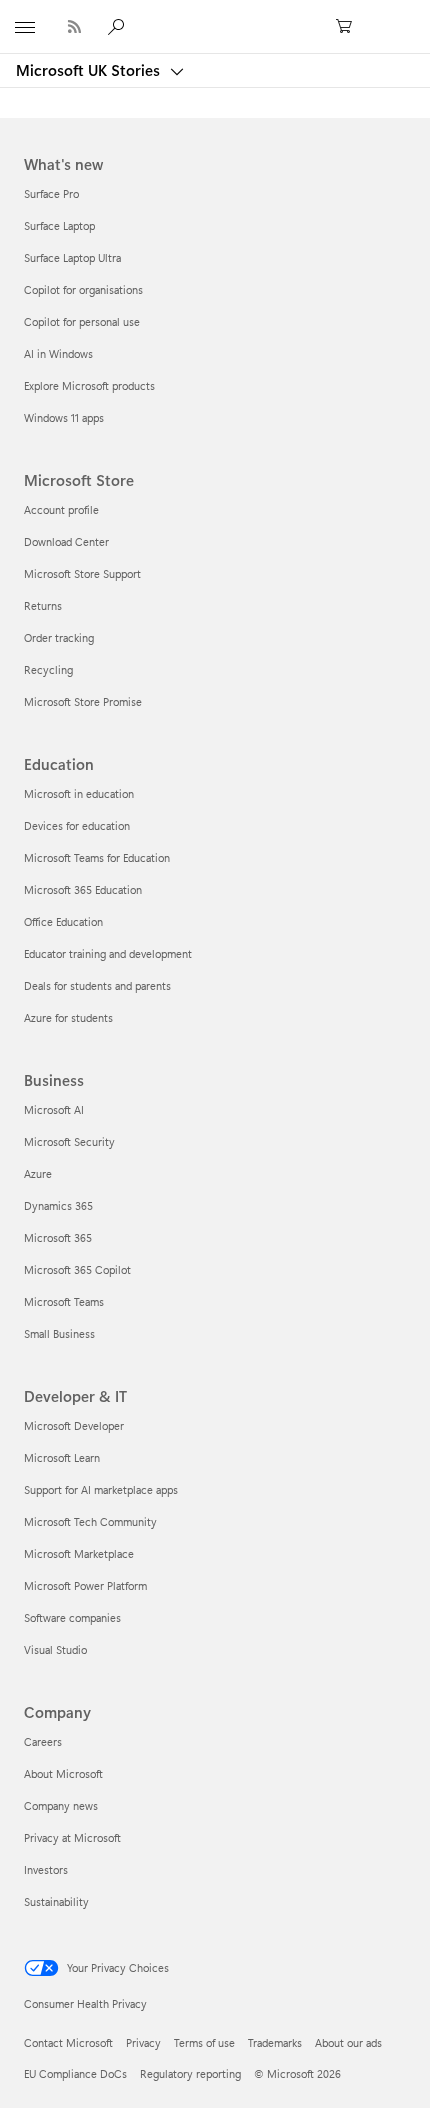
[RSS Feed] (74, 26)
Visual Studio (55, 1649)
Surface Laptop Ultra (72, 257)
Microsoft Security (69, 1141)
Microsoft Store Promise (83, 701)
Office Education (63, 921)
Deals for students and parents (97, 985)
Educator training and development (108, 953)
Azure (38, 1173)
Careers (43, 1741)
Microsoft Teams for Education (97, 857)
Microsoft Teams (64, 1301)
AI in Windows (58, 353)
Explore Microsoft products (89, 385)
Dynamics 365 (58, 1205)
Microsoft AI (54, 1109)
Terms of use (204, 2042)
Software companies (72, 1617)
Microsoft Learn (62, 1457)
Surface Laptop (59, 225)
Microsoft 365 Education (83, 889)
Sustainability (56, 1901)
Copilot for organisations (83, 289)
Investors (46, 1869)
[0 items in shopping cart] (350, 27)
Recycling (48, 669)
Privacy (143, 2042)
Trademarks (275, 2042)
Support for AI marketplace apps (101, 1489)
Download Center (66, 541)
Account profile (61, 509)
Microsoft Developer (74, 1425)
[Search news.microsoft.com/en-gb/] (119, 26)
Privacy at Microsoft (72, 1837)
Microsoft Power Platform (85, 1585)
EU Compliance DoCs (75, 2073)
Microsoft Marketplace (79, 1553)
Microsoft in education (79, 793)
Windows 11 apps (64, 417)
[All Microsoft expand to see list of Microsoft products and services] (25, 27)
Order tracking (59, 637)
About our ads (348, 2042)
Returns (43, 605)
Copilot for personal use (82, 321)
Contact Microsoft (68, 2042)
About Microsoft (63, 1773)
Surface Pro (51, 193)
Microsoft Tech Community (90, 1521)
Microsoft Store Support (82, 573)
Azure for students (68, 1017)
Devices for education (77, 825)
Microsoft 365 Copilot (77, 1269)
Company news (61, 1805)
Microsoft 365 (58, 1237)
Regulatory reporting (190, 2073)
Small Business (59, 1333)
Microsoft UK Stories (90, 70)
